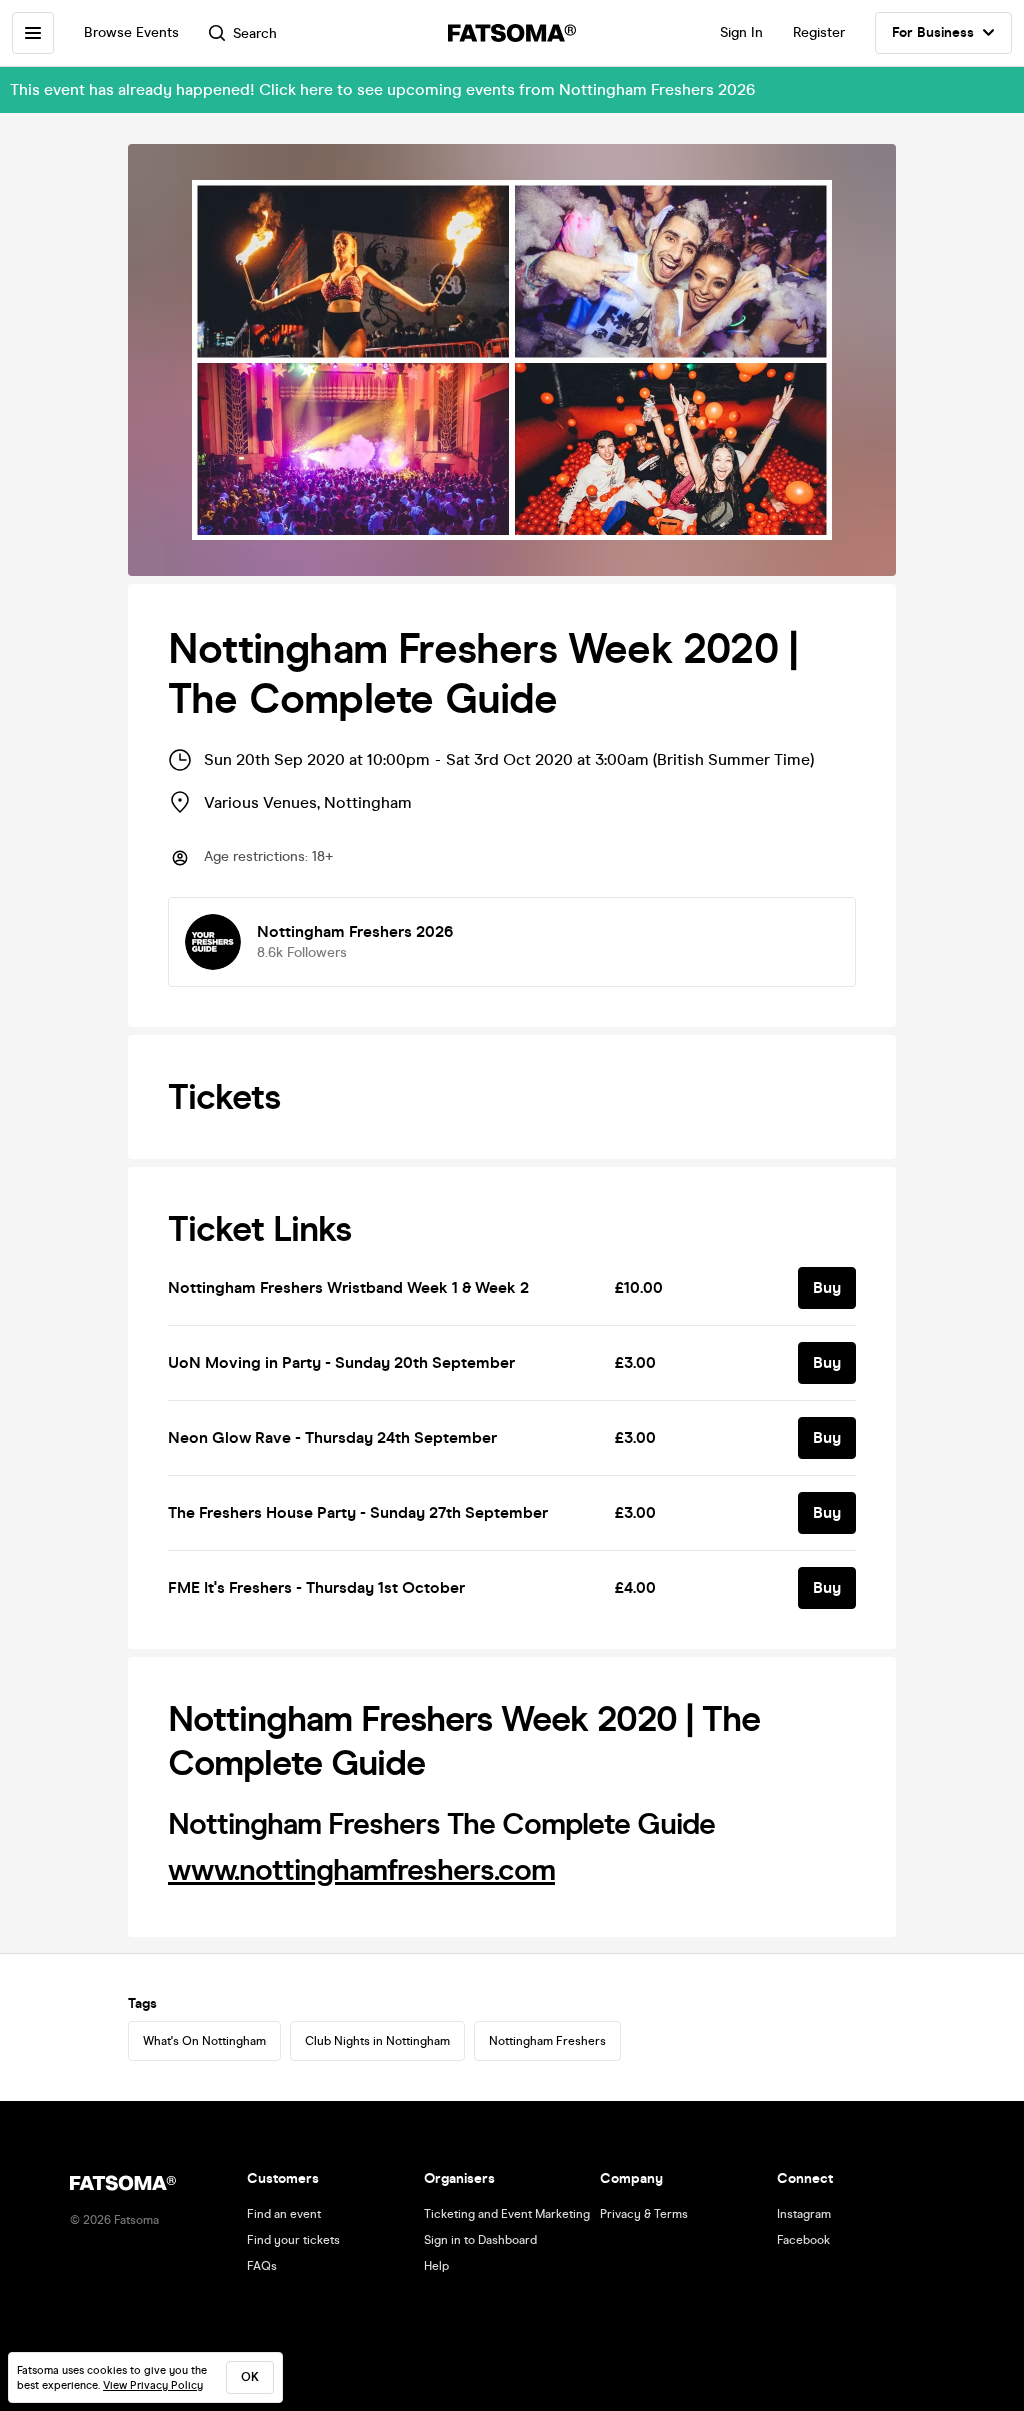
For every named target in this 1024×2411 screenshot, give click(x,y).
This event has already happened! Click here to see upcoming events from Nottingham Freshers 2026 (382, 89)
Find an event (284, 2214)
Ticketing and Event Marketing (507, 2214)
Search (255, 33)
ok (250, 2377)
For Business (933, 32)
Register (819, 32)
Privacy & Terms (644, 2214)
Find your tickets (293, 2240)
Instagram (804, 2214)
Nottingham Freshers (547, 2041)
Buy (827, 1287)
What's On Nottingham (204, 2041)
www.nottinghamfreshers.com (361, 1870)
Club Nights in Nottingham (377, 2041)
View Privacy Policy (153, 2385)
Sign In (741, 32)
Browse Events (131, 32)
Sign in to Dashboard (480, 2240)
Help (436, 2266)
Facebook (803, 2240)
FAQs (262, 2266)
